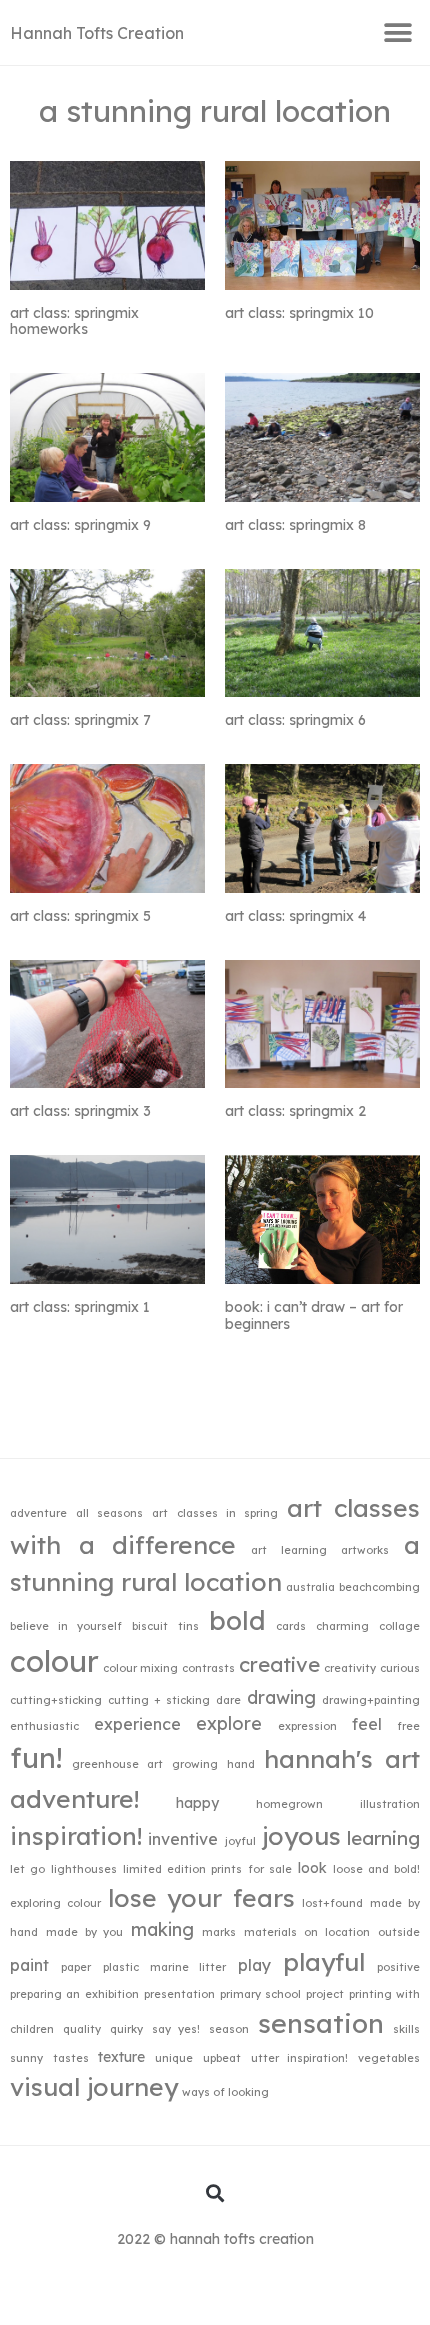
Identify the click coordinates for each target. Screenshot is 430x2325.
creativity (350, 1668)
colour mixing (140, 1668)
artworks (365, 1550)
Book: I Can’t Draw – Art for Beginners (314, 1315)
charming (342, 1626)
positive (398, 1967)
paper (76, 1967)
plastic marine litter (165, 1967)
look (312, 1867)
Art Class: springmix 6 (295, 720)
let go (27, 1869)
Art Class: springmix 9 (80, 525)
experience (137, 1724)
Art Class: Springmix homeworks (74, 321)
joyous (301, 1835)
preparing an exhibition (74, 1994)
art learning (289, 1550)
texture (121, 2056)
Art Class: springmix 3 (80, 1111)
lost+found (332, 1903)
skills (406, 2029)
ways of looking (225, 2092)
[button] (397, 32)
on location (337, 1932)
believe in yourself (66, 1626)
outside (399, 1932)
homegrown (289, 1804)
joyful (240, 1841)
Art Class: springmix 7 (80, 720)
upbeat (222, 2058)
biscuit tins (165, 1626)
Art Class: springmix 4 (295, 916)
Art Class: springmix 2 (295, 1111)
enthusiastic (44, 1726)
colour (54, 1661)
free (408, 1726)
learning (383, 1838)
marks (219, 1932)
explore (229, 1723)
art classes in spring (214, 1513)
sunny (26, 2058)
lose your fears (201, 1897)
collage (399, 1626)
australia (310, 1587)
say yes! (176, 2029)
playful (324, 1961)
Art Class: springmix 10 (299, 313)
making (162, 1929)
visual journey (94, 2086)
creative (279, 1664)
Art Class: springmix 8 (295, 525)
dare (228, 1700)
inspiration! (76, 1836)
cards (291, 1626)
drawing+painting (371, 1700)
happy (197, 1802)
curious (400, 1668)
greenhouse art (117, 1764)
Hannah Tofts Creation (97, 33)
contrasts (208, 1668)
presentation (179, 1994)
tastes (71, 2058)
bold (237, 1620)
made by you (85, 1932)
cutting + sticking (159, 1700)
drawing (281, 1697)
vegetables (389, 2058)
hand (241, 1764)
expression (307, 1726)
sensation (321, 2023)
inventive (183, 1839)
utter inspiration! (300, 2058)
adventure (38, 1513)
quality (82, 2029)
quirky (126, 2029)
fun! (36, 1757)
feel (367, 1724)
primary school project (282, 1994)
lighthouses (84, 1869)
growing (195, 1764)
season (229, 2029)
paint (29, 1965)
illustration (390, 1804)
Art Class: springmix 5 (80, 916)
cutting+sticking (56, 1700)
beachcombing (379, 1587)
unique (174, 2058)
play (254, 1965)
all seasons (109, 1513)
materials (270, 1932)
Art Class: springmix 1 (80, 1307)
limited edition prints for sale (207, 1869)
